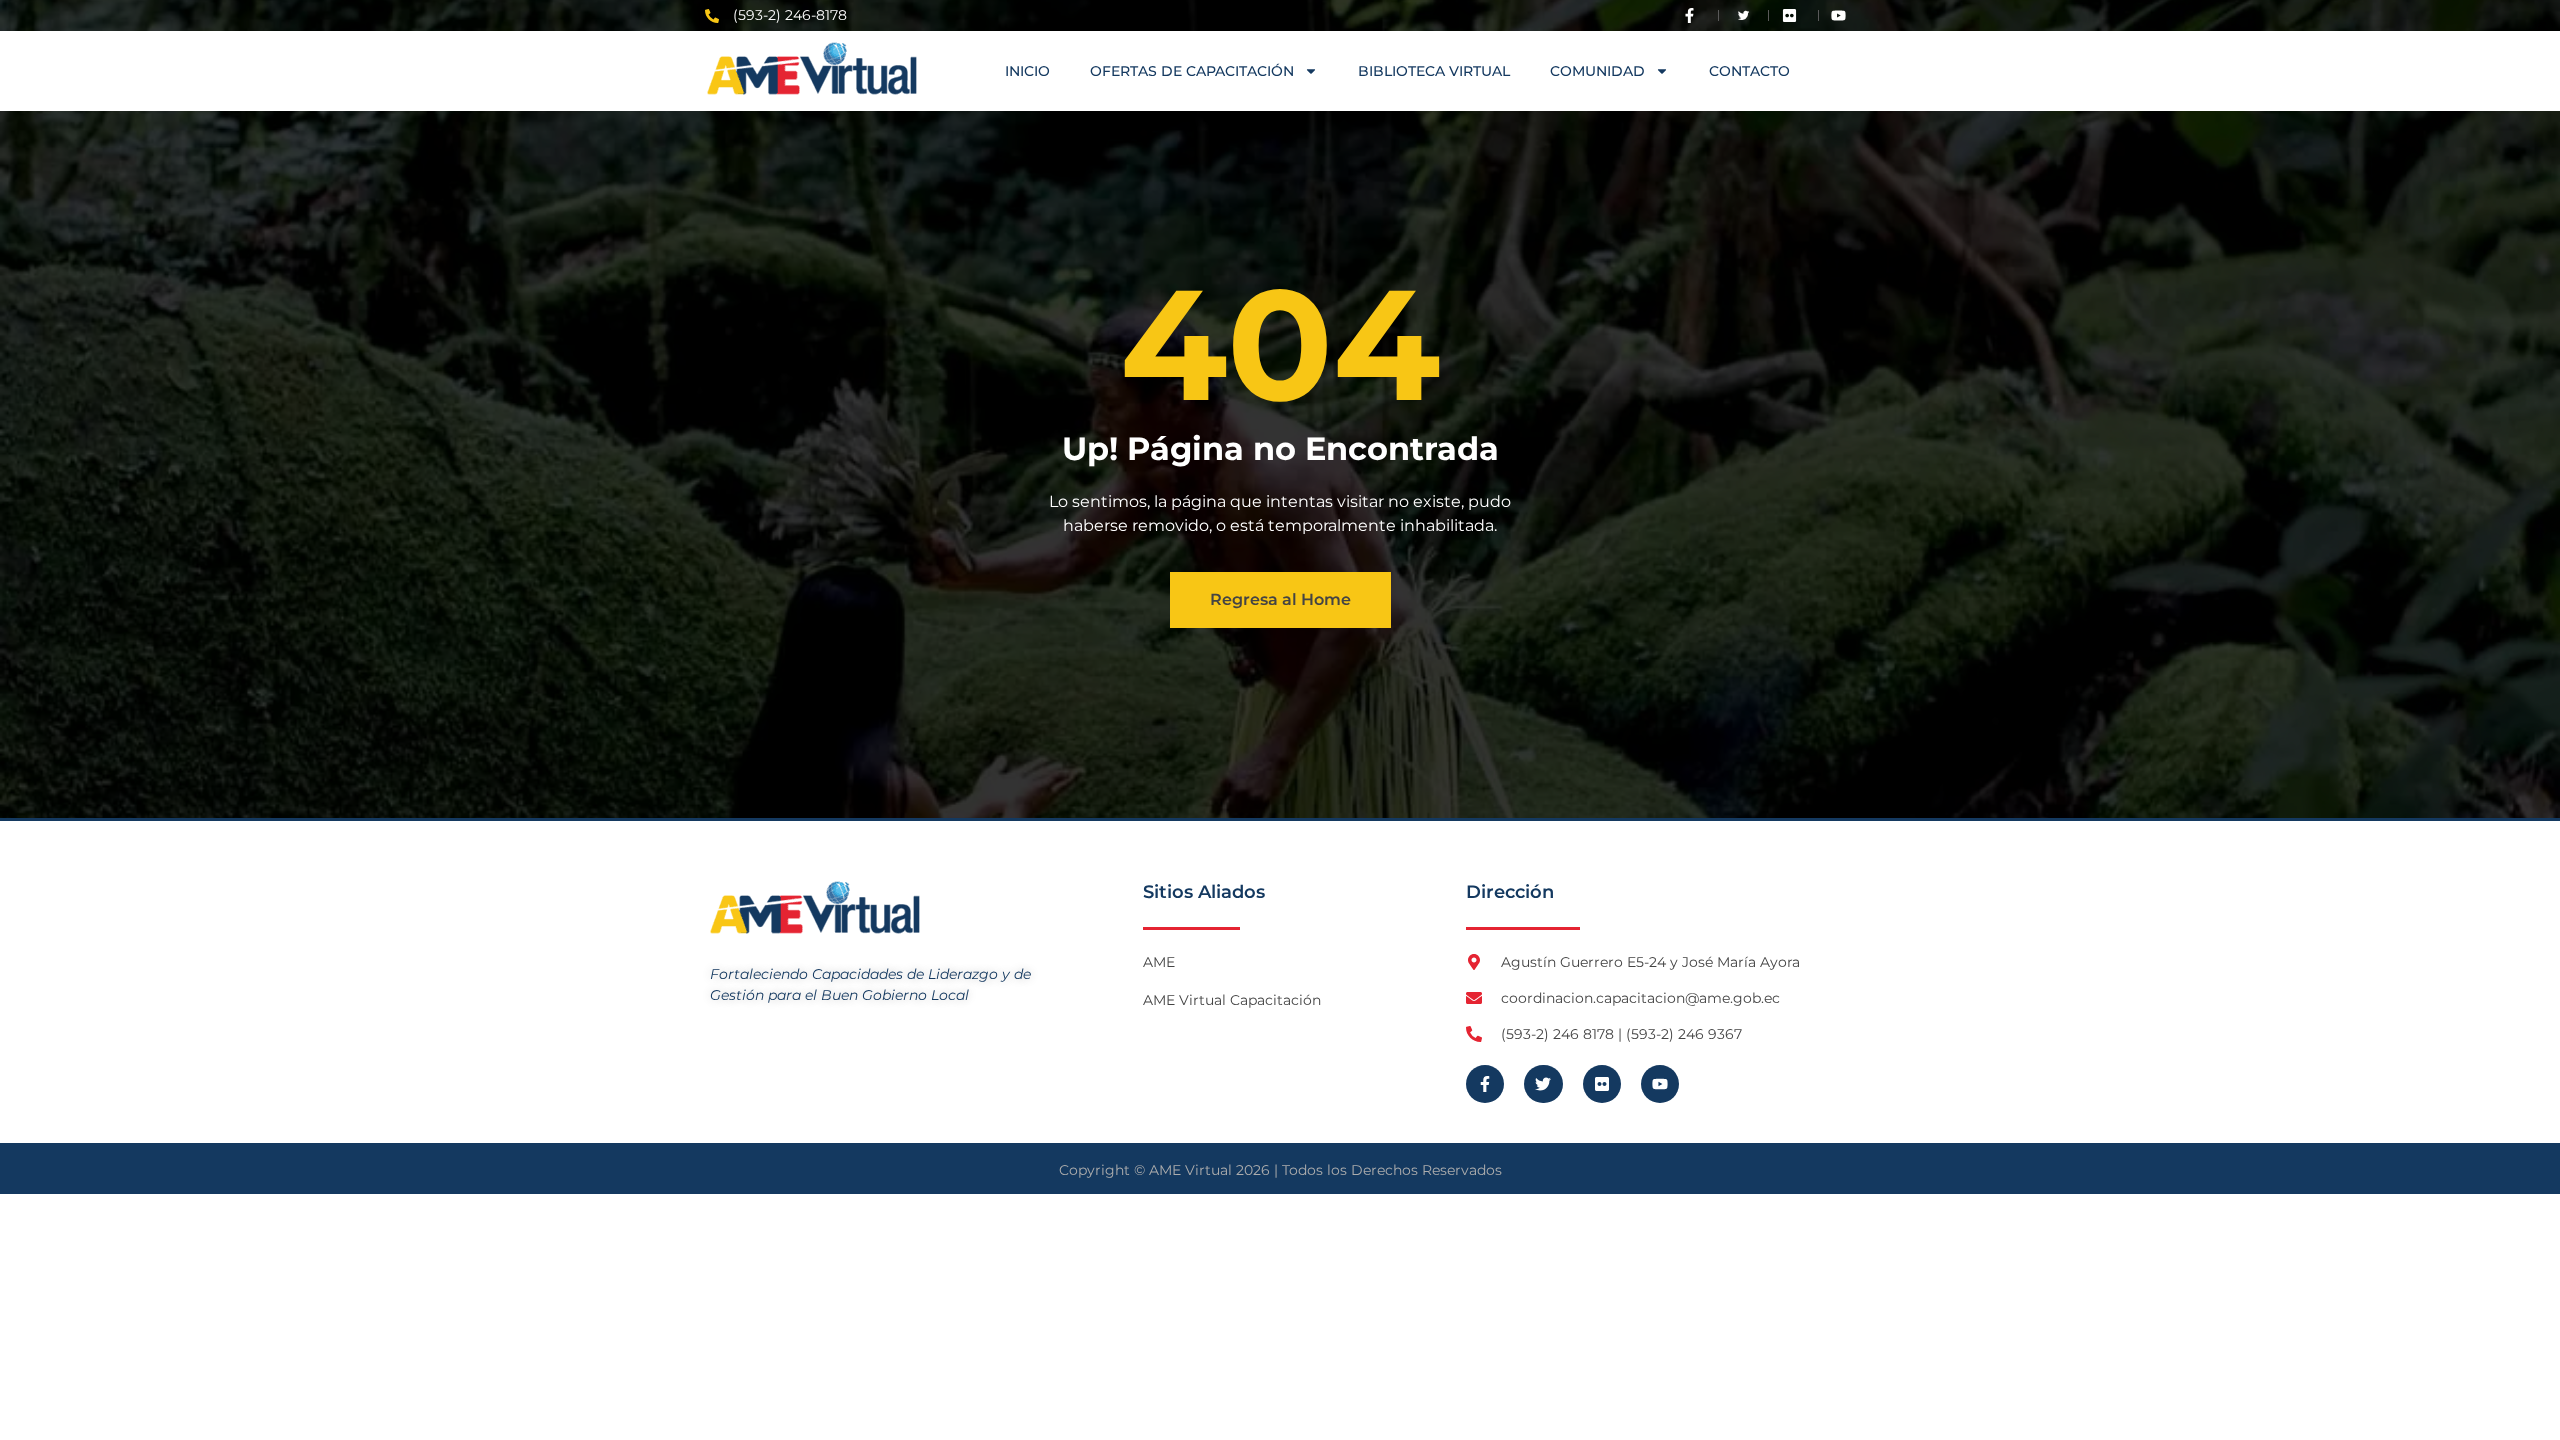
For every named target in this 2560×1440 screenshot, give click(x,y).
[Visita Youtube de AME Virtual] (1843, 15)
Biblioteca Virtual (1434, 71)
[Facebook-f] (1485, 1084)
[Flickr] (1602, 1084)
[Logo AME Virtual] (812, 68)
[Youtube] (1660, 1084)
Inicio (1027, 71)
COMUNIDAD (1597, 71)
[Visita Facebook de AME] (1694, 15)
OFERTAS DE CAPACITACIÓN (1192, 71)
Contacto (1749, 71)
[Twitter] (1543, 1084)
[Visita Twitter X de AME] (1744, 15)
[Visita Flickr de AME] (1794, 15)
